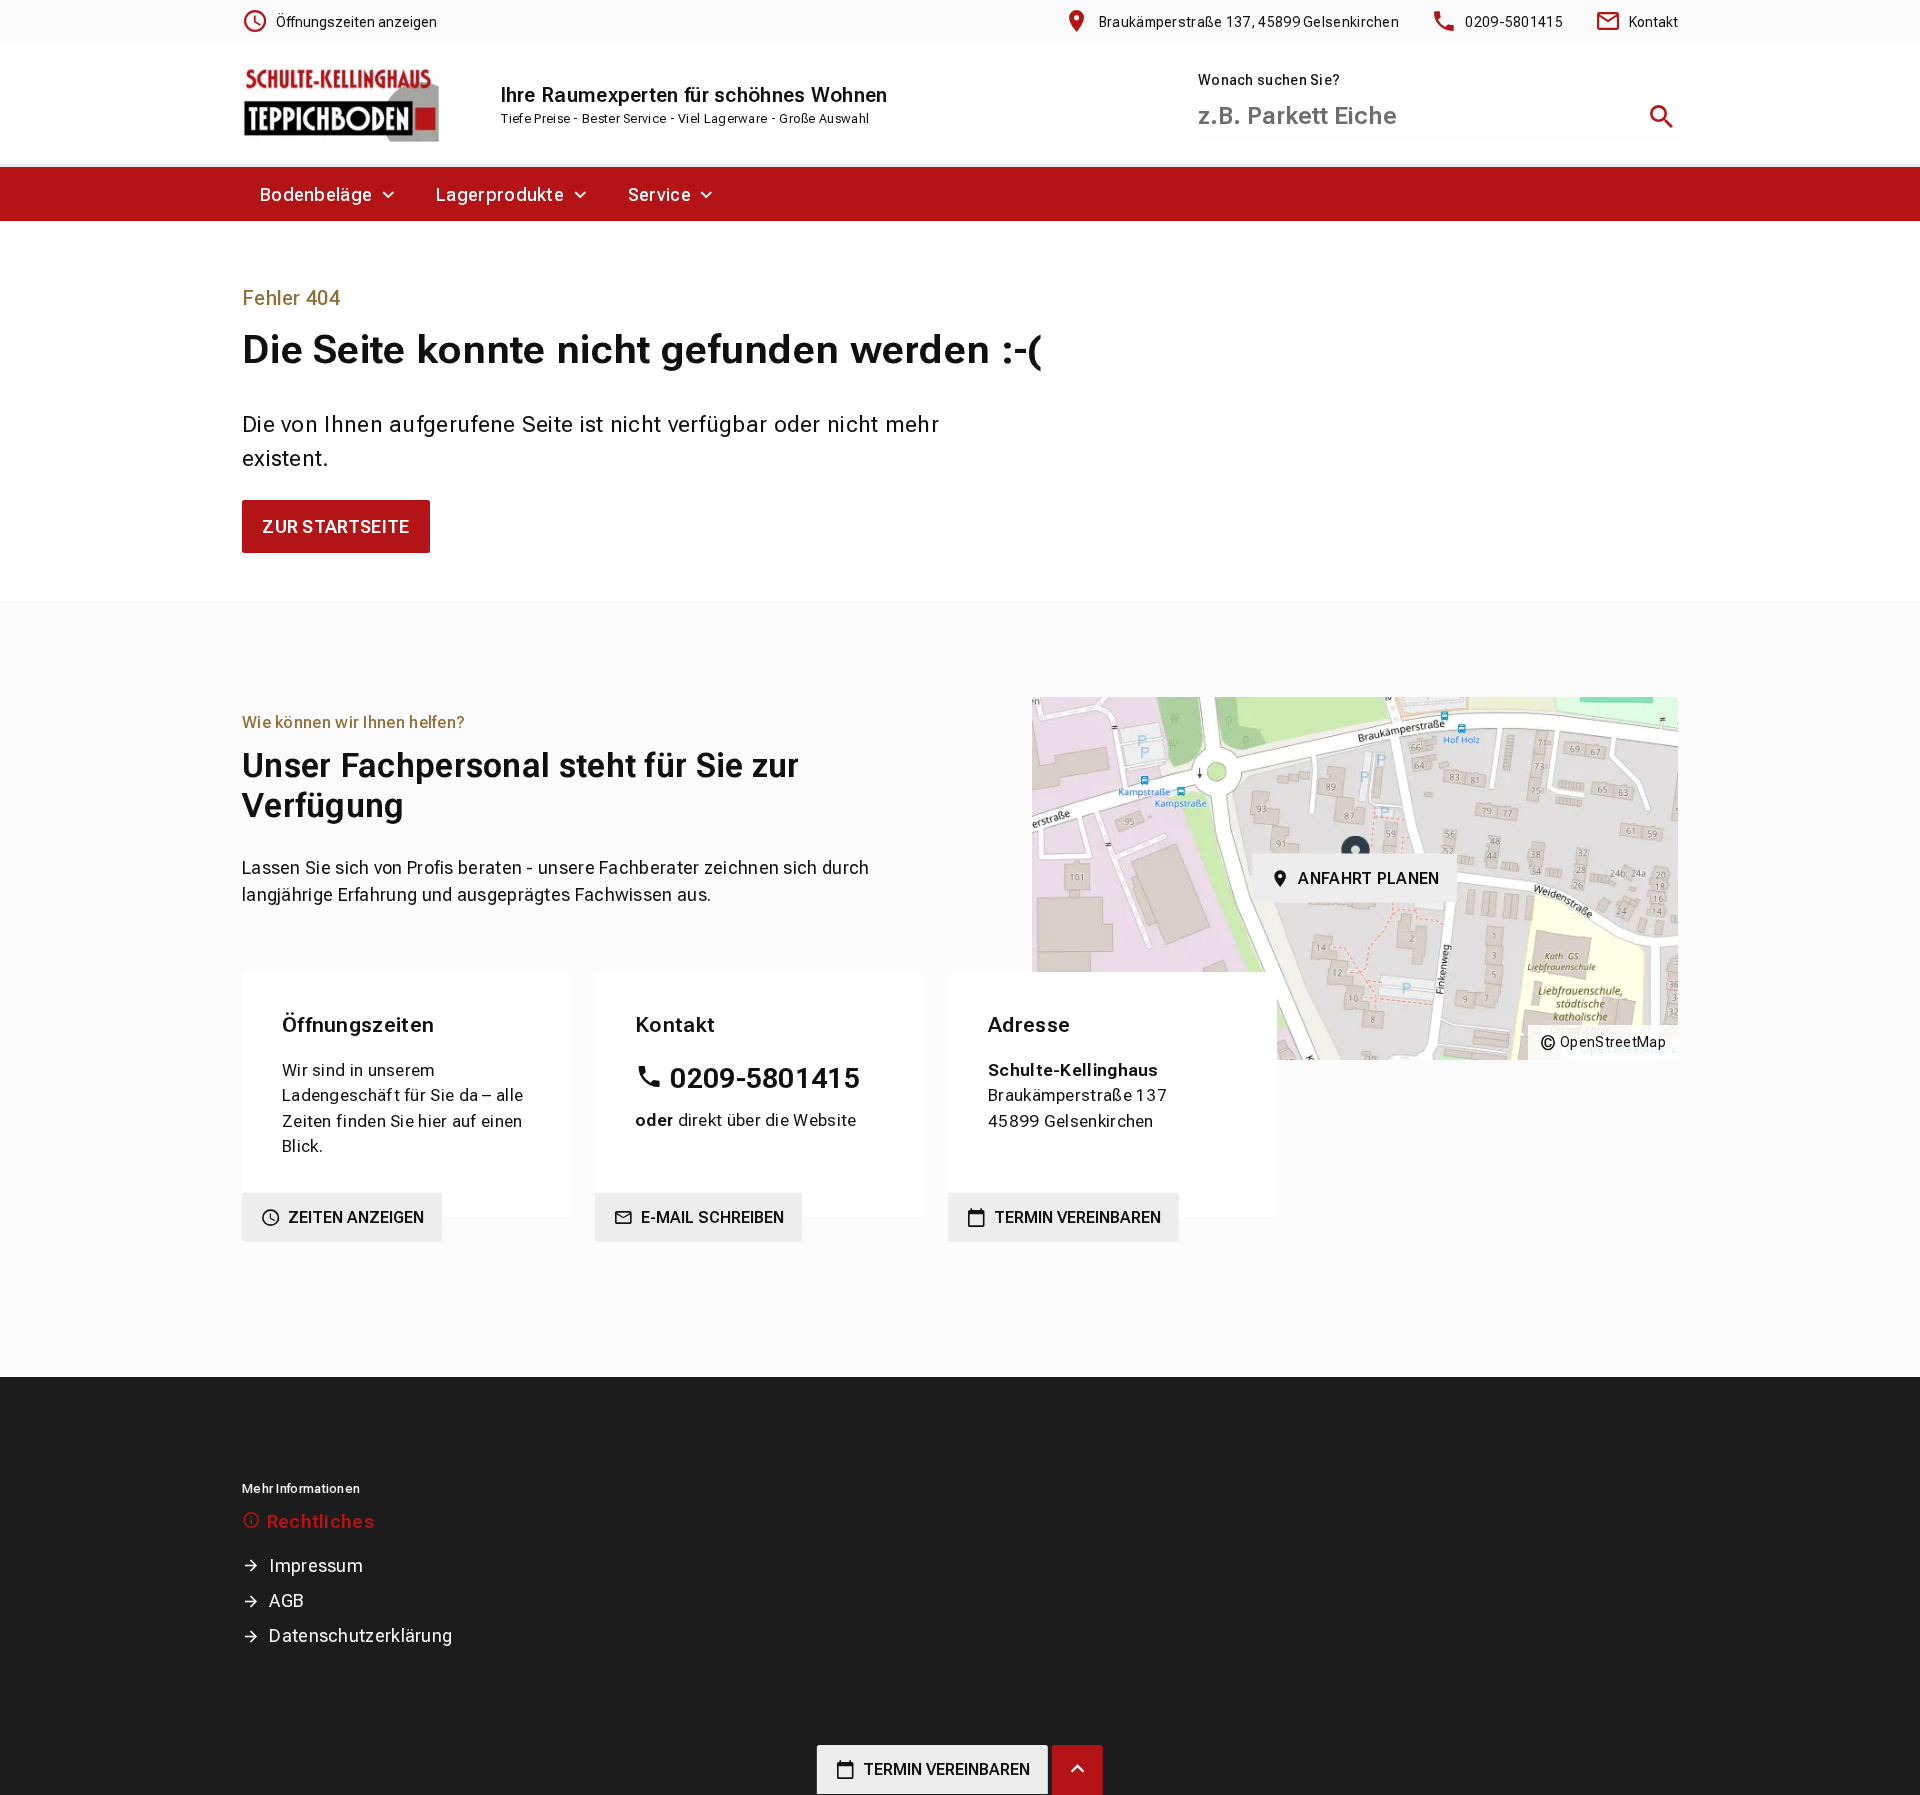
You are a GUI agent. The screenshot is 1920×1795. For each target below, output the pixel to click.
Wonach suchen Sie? (1269, 80)
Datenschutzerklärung (360, 1635)
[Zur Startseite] (342, 104)
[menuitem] (330, 194)
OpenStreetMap (1613, 1042)
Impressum (316, 1565)
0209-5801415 (765, 1078)
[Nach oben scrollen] (1077, 1770)
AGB (286, 1600)
